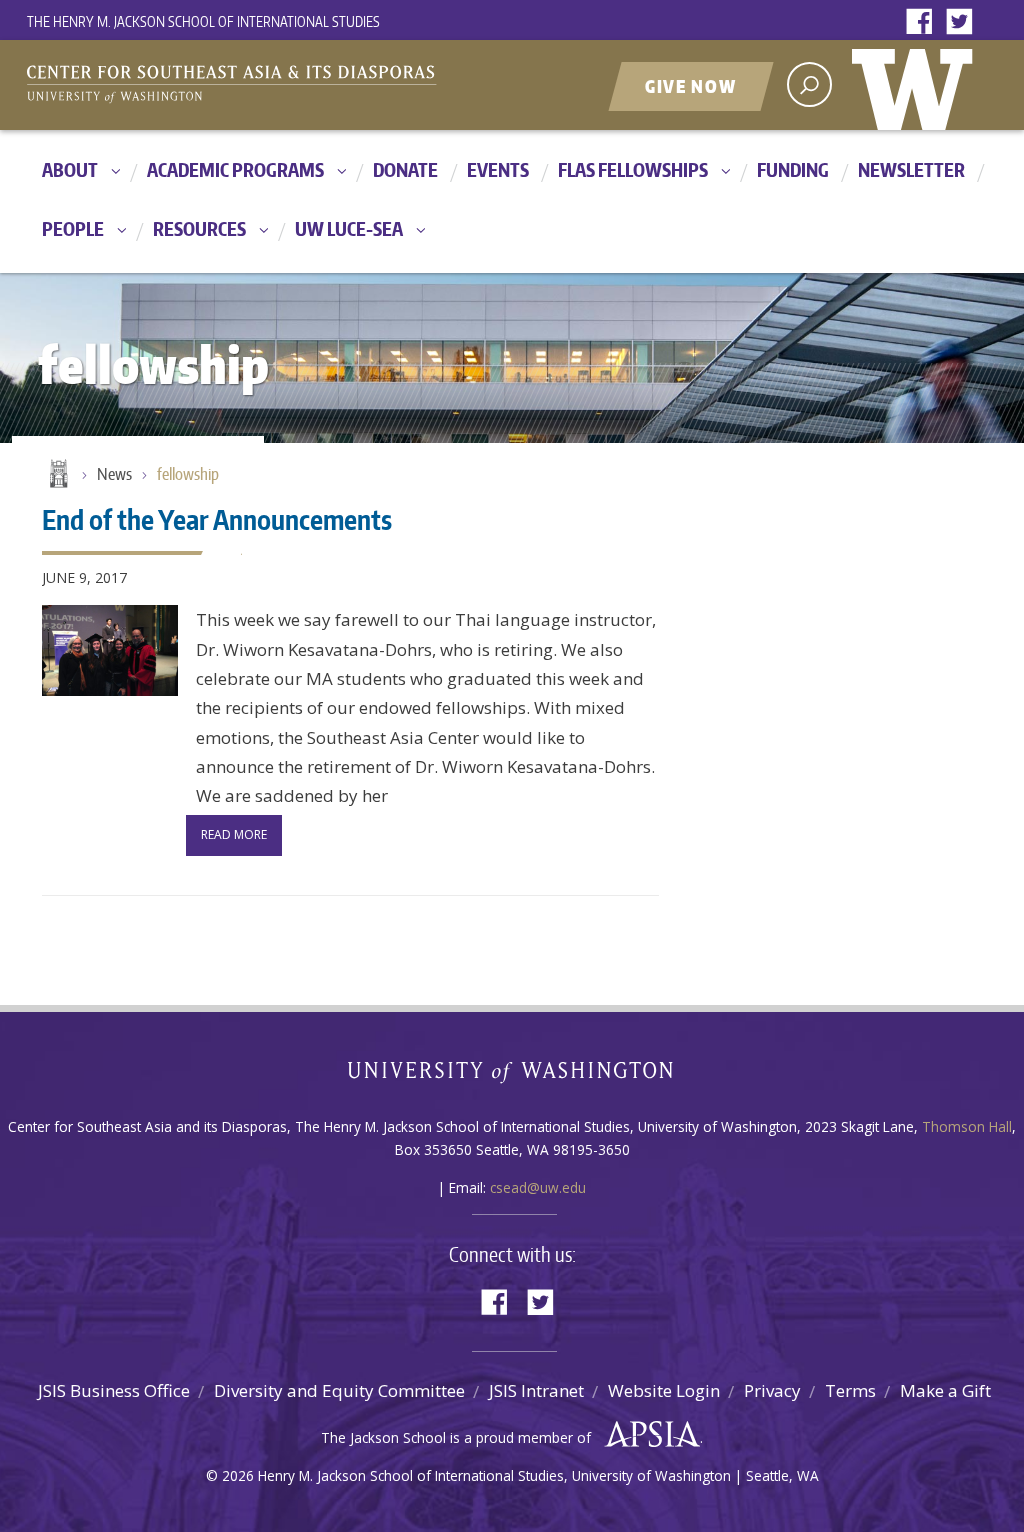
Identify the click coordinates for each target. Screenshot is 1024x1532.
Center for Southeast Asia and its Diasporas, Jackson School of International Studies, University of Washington (252, 87)
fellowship (188, 474)
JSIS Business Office (114, 1390)
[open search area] (809, 84)
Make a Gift (945, 1390)
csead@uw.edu (538, 1187)
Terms (850, 1390)
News (114, 474)
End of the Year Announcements (217, 519)
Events (498, 169)
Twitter (964, 22)
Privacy (772, 1390)
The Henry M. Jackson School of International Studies (203, 21)
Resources (199, 228)
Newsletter (911, 169)
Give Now (691, 86)
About (70, 169)
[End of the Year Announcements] (110, 650)
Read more (234, 834)
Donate (405, 169)
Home (57, 475)
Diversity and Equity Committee (339, 1390)
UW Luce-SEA (349, 228)
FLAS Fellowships (633, 169)
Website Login (664, 1390)
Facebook (924, 22)
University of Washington (917, 85)
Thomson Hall (967, 1126)
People (73, 228)
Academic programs (235, 169)
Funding (793, 169)
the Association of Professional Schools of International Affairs (647, 1435)
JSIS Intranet (536, 1390)
